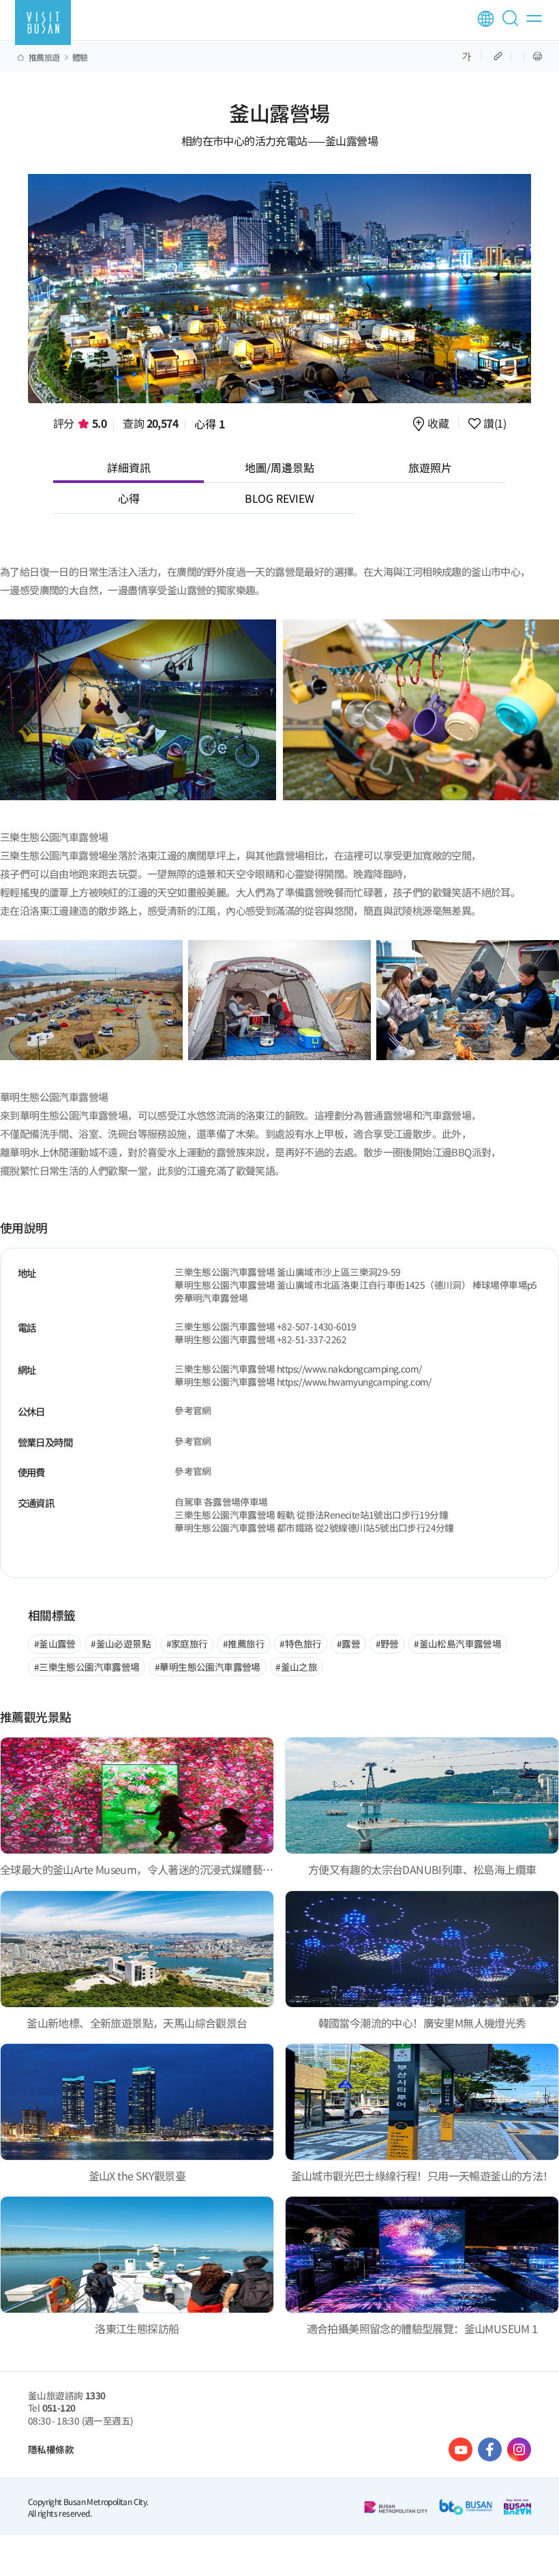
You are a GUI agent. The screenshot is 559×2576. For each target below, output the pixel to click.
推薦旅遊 (44, 57)
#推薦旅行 (244, 1643)
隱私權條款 (51, 2449)
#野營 (387, 1643)
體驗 (80, 57)
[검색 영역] (513, 24)
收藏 (438, 424)
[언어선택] (486, 19)
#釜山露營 (55, 1643)
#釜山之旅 (296, 1667)
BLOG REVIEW (279, 498)
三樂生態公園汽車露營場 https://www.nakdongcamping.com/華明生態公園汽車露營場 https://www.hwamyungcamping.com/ (303, 1375)
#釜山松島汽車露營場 (457, 1643)
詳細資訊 (129, 467)
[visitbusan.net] (43, 23)
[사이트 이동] (460, 2449)
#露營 (348, 1643)
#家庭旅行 (187, 1643)
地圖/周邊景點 (279, 467)
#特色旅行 (300, 1643)
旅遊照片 (430, 467)
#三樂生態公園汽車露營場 (87, 1667)
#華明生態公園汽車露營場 (208, 1667)
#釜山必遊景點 (121, 1643)
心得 (210, 424)
